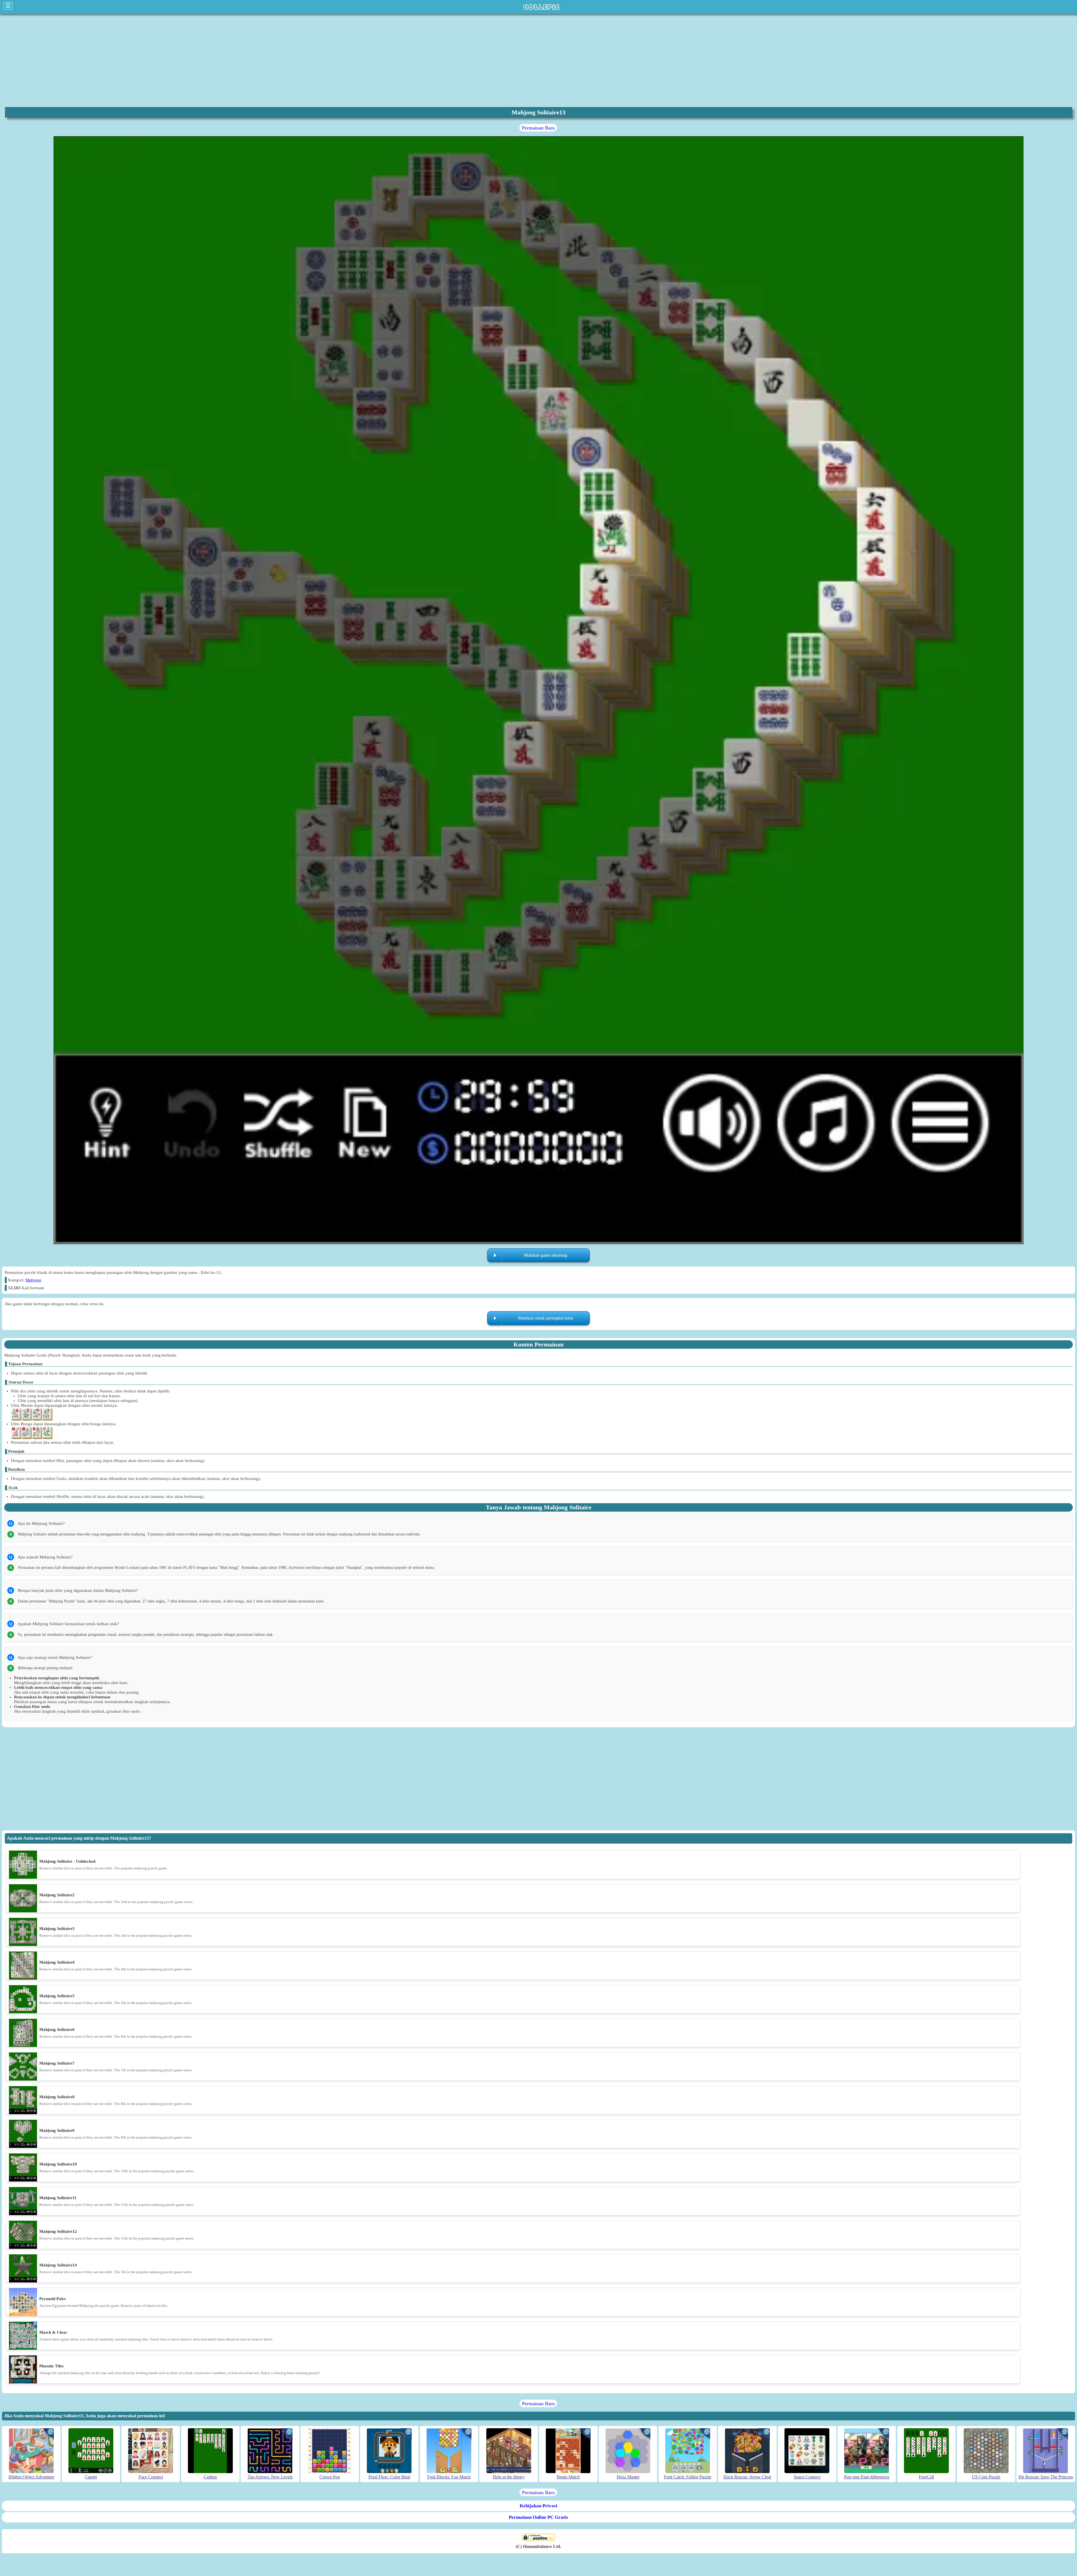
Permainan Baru (538, 128)
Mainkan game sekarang (546, 1255)
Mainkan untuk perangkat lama (546, 1318)
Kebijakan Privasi (538, 2506)
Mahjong (33, 1280)
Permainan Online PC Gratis (538, 2517)
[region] (538, 60)
